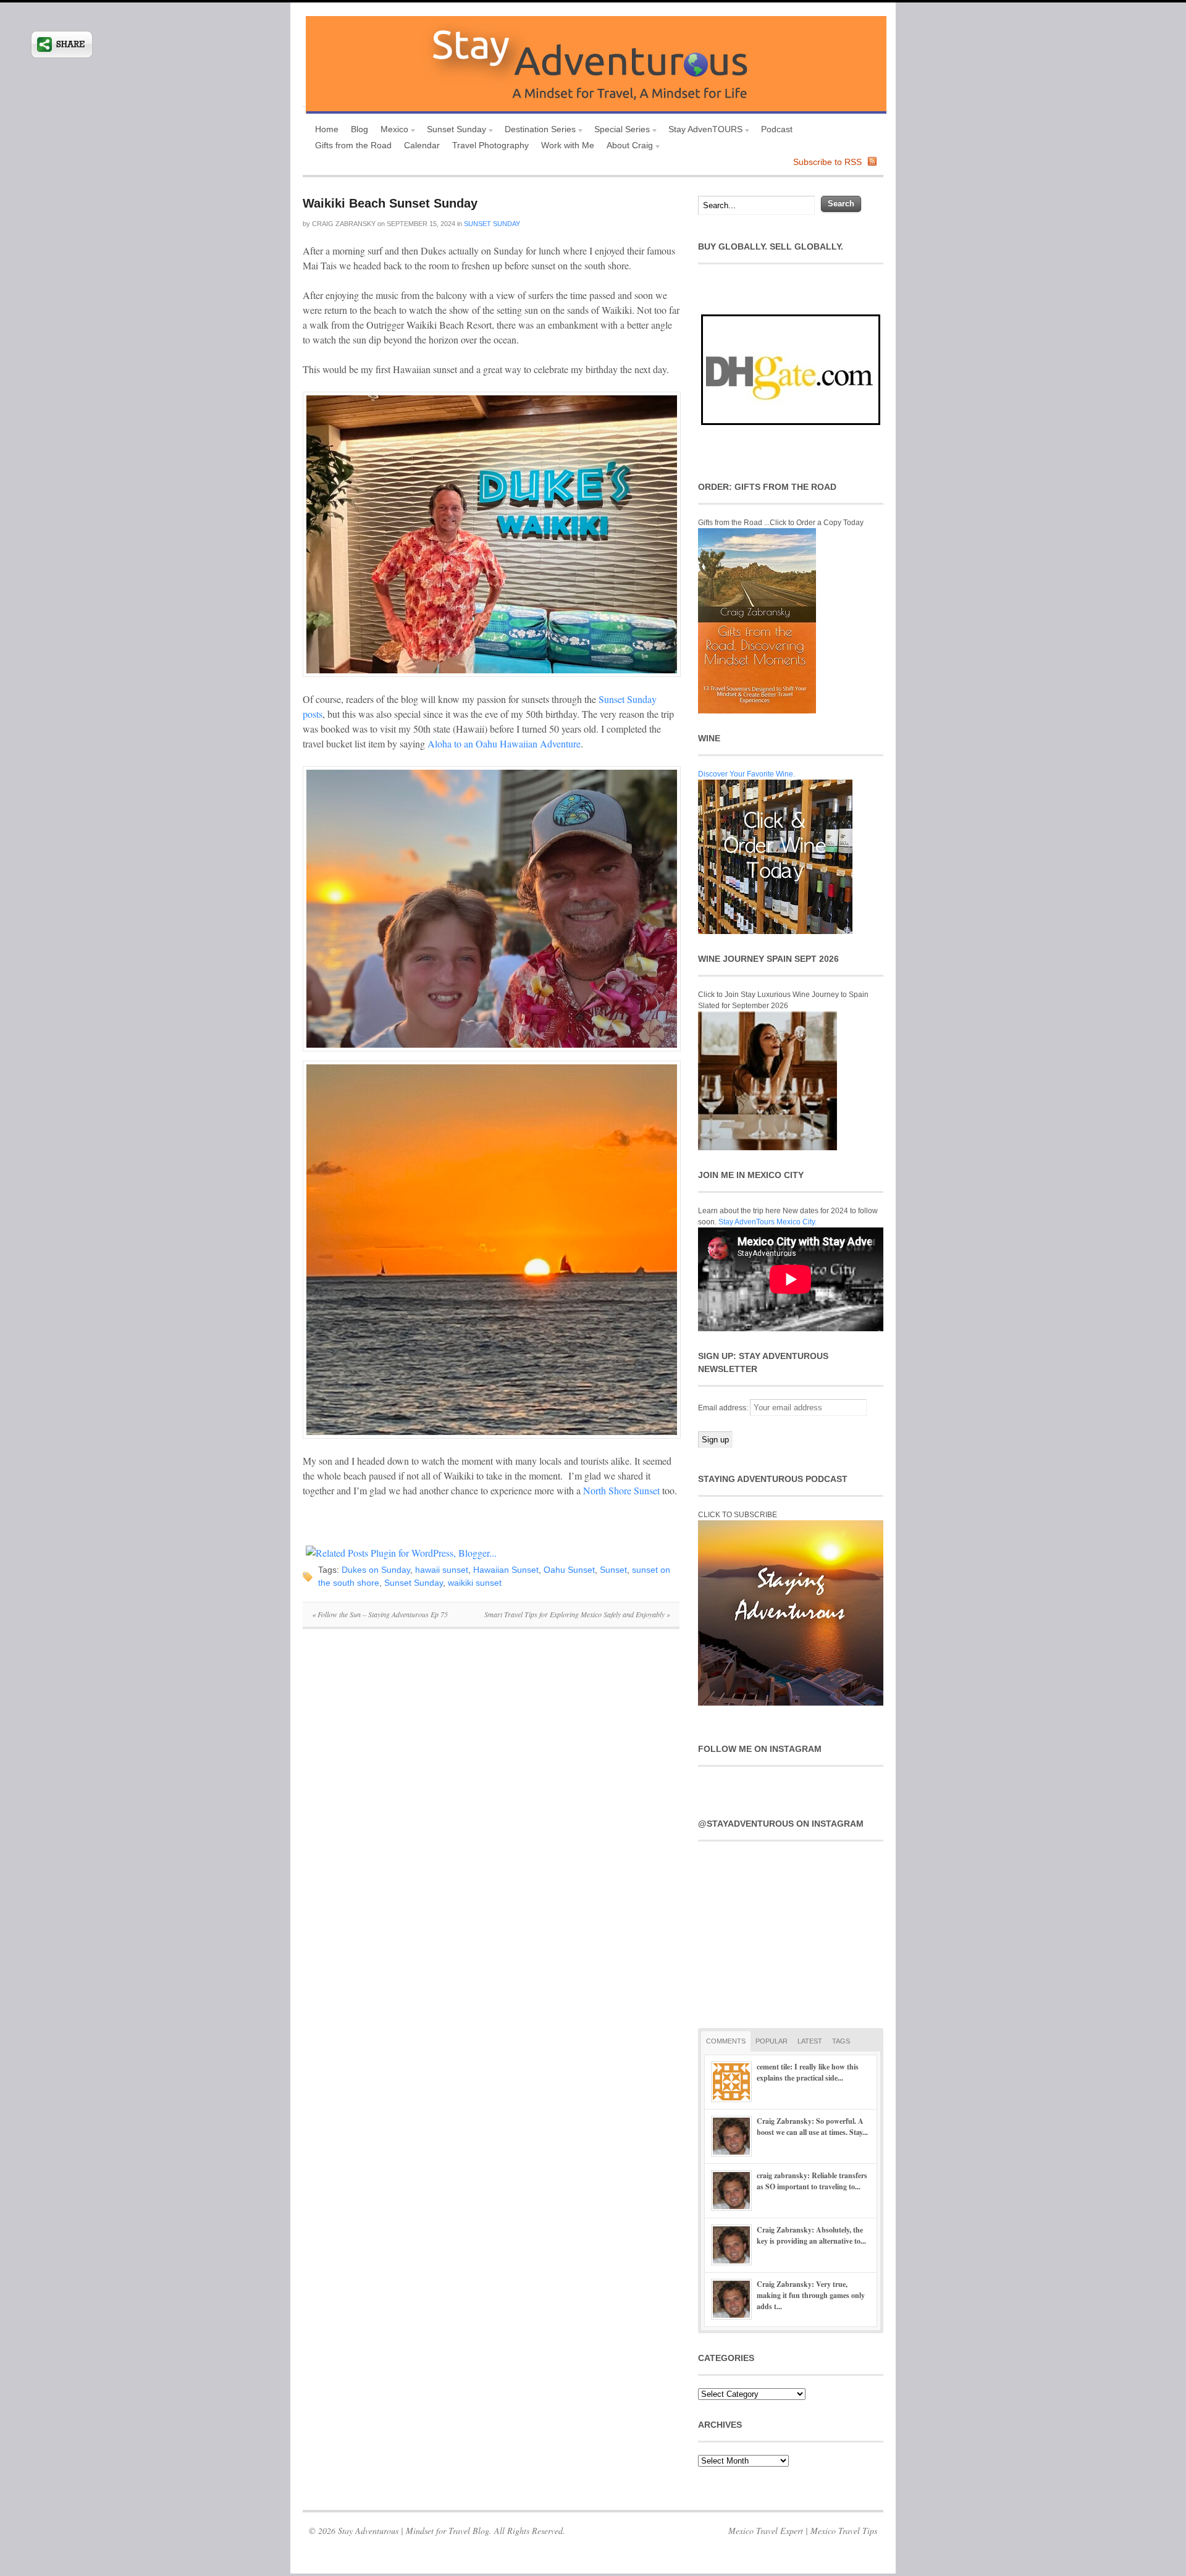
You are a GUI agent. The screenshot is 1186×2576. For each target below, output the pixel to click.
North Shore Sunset (621, 1490)
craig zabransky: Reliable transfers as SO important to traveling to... (812, 2181)
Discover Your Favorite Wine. (747, 774)
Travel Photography (490, 145)
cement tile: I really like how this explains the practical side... (808, 2072)
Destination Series (537, 131)
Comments (726, 2041)
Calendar (422, 145)
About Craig (627, 147)
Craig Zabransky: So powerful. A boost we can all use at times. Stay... (812, 2127)
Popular (772, 2041)
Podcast (777, 129)
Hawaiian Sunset (506, 1570)
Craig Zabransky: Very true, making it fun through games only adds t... (811, 2295)
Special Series (619, 131)
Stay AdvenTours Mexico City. (768, 1222)
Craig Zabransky (344, 224)
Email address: (724, 1408)
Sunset (613, 1570)
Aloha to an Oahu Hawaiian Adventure (504, 743)
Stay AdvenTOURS (702, 131)
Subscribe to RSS (827, 162)
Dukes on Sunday (376, 1570)
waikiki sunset (475, 1583)
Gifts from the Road (353, 145)
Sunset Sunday (453, 131)
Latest (810, 2041)
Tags (841, 2041)
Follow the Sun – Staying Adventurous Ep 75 (380, 1614)
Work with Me (568, 145)
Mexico (391, 131)
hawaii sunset (442, 1570)
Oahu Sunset (569, 1570)
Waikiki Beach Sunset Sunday (390, 203)
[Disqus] (491, 1808)
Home (327, 129)
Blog (360, 129)
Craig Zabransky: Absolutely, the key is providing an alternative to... (811, 2235)
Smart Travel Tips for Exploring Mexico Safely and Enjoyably (577, 1614)
